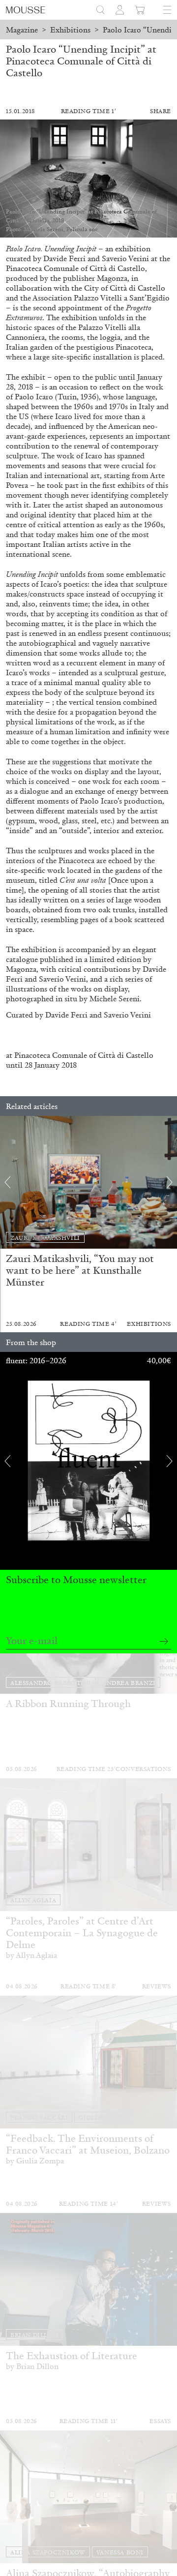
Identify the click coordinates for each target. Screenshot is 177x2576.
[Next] (170, 1182)
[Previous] (7, 1182)
